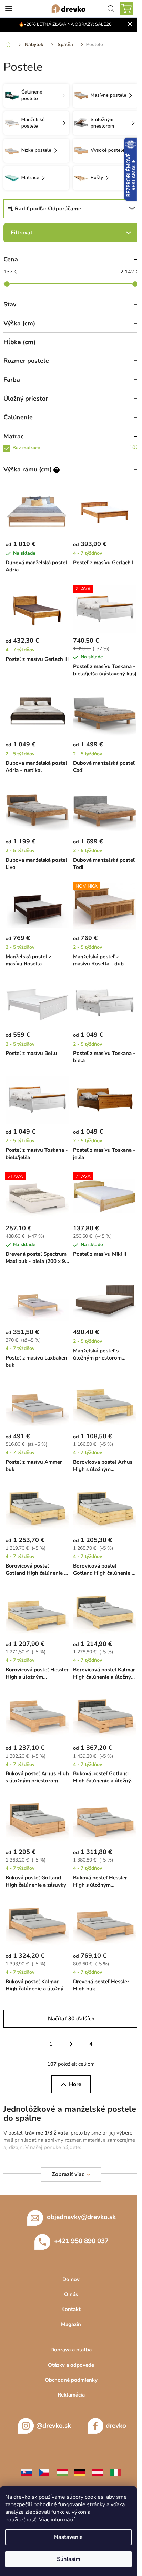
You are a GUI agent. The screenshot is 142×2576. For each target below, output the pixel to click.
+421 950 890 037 (81, 2241)
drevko (116, 2426)
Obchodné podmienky (71, 2380)
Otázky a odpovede (71, 2365)
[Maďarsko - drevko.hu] (62, 2472)
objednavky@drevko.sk (81, 2217)
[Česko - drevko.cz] (44, 2472)
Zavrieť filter (71, 233)
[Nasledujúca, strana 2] (71, 2044)
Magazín (71, 2324)
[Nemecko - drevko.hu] (80, 2472)
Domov (71, 2279)
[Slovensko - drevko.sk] (26, 2472)
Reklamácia (71, 2395)
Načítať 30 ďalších (71, 2019)
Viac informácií (57, 2520)
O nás (71, 2294)
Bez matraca (76, 447)
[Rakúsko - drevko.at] (98, 2472)
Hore (75, 2084)
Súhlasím (69, 2559)
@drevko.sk (54, 2426)
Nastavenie (68, 2537)
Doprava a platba (71, 2350)
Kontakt (71, 2309)
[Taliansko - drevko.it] (116, 2472)
